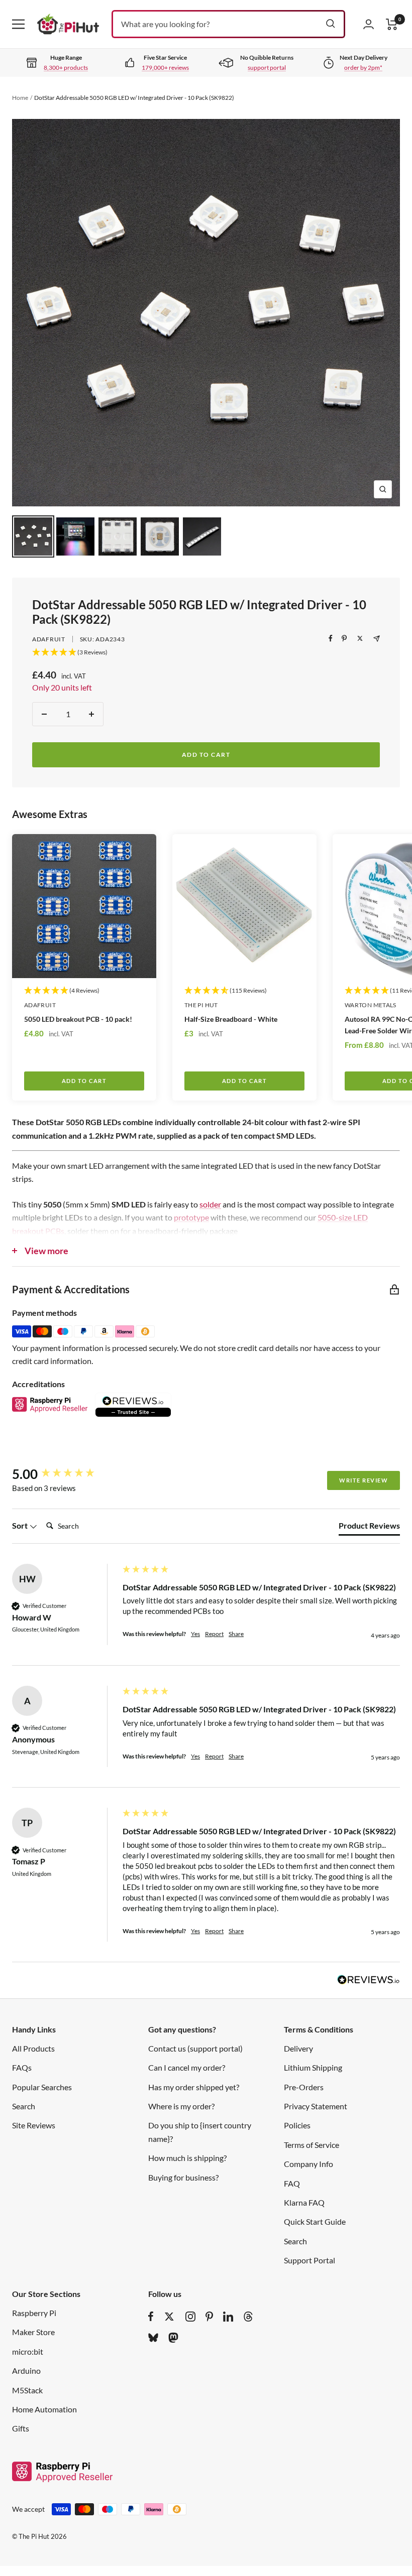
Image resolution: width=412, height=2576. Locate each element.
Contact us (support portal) (195, 2048)
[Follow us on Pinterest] (209, 2317)
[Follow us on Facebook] (151, 2317)
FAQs (22, 2067)
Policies (297, 2125)
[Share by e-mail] (377, 639)
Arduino (26, 2370)
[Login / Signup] (369, 24)
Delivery (298, 2048)
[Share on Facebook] (331, 638)
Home (20, 98)
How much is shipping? (187, 2158)
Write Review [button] (364, 1480)
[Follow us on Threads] (248, 2317)
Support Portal (310, 2260)
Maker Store (33, 2332)
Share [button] (236, 1634)
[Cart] (392, 24)
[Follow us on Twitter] (169, 2317)
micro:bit (28, 2351)
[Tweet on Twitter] (360, 638)
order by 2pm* (363, 67)
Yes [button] (195, 1634)
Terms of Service (312, 2145)
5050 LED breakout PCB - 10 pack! (78, 1019)
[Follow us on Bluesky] (153, 2338)
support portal (267, 67)
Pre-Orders (304, 2087)
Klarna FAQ (304, 2202)
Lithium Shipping (313, 2067)
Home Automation (44, 2409)
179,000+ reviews (165, 67)
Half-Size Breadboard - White (231, 1019)
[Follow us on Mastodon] (173, 2338)
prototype (191, 1217)
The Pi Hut (201, 1005)
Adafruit (49, 639)
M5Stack (27, 2390)
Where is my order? (181, 2106)
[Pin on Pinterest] (344, 638)
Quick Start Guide (315, 2221)
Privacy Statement (316, 2106)
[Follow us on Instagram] (190, 2317)
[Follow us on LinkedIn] (228, 2317)
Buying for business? (183, 2177)
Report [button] (214, 1634)
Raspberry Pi (34, 2313)
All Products (33, 2048)
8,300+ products (66, 67)
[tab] (369, 1528)
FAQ (292, 2183)
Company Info (308, 2164)
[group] (65, 1474)
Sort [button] (21, 1525)
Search (24, 2106)
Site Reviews (34, 2125)
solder (210, 1204)
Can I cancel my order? (187, 2067)
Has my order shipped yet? (194, 2087)
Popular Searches (42, 2087)
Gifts (21, 2428)
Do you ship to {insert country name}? (200, 2132)
